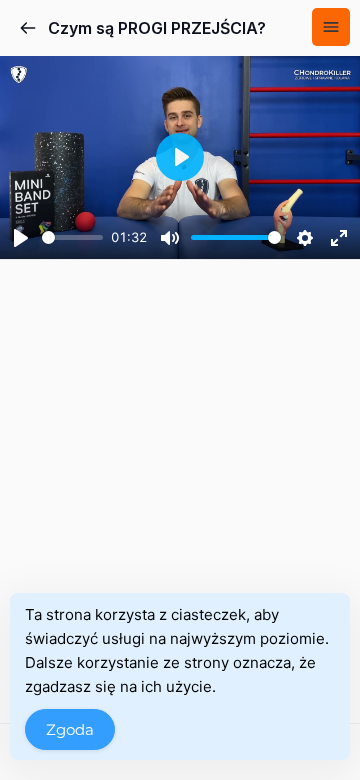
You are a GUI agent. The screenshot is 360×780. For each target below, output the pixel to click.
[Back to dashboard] (28, 28)
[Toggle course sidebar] (331, 27)
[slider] (72, 237)
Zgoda (70, 729)
